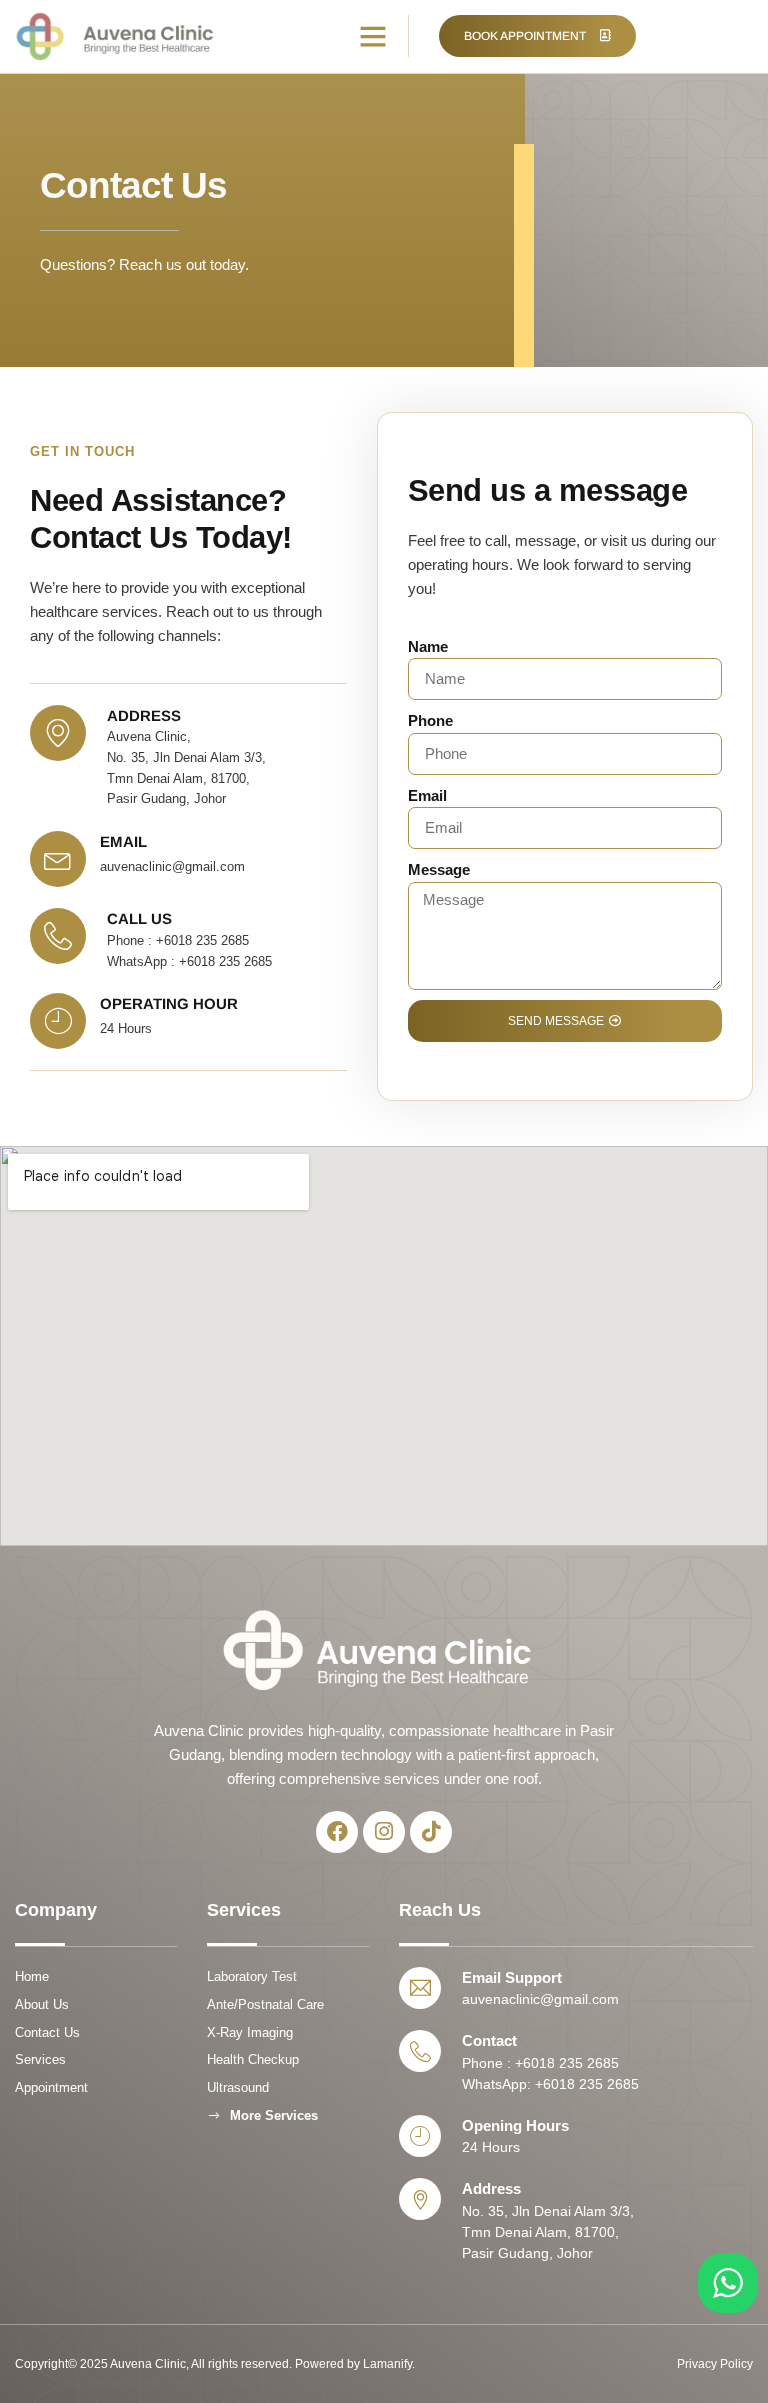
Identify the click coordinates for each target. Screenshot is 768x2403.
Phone (430, 720)
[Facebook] (337, 1832)
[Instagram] (384, 1832)
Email (427, 795)
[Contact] (420, 2051)
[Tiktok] (431, 1832)
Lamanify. (389, 2364)
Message (439, 869)
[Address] (420, 2199)
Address (491, 2188)
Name (428, 646)
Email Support (512, 1977)
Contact (489, 2040)
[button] (373, 36)
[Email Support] (420, 1988)
